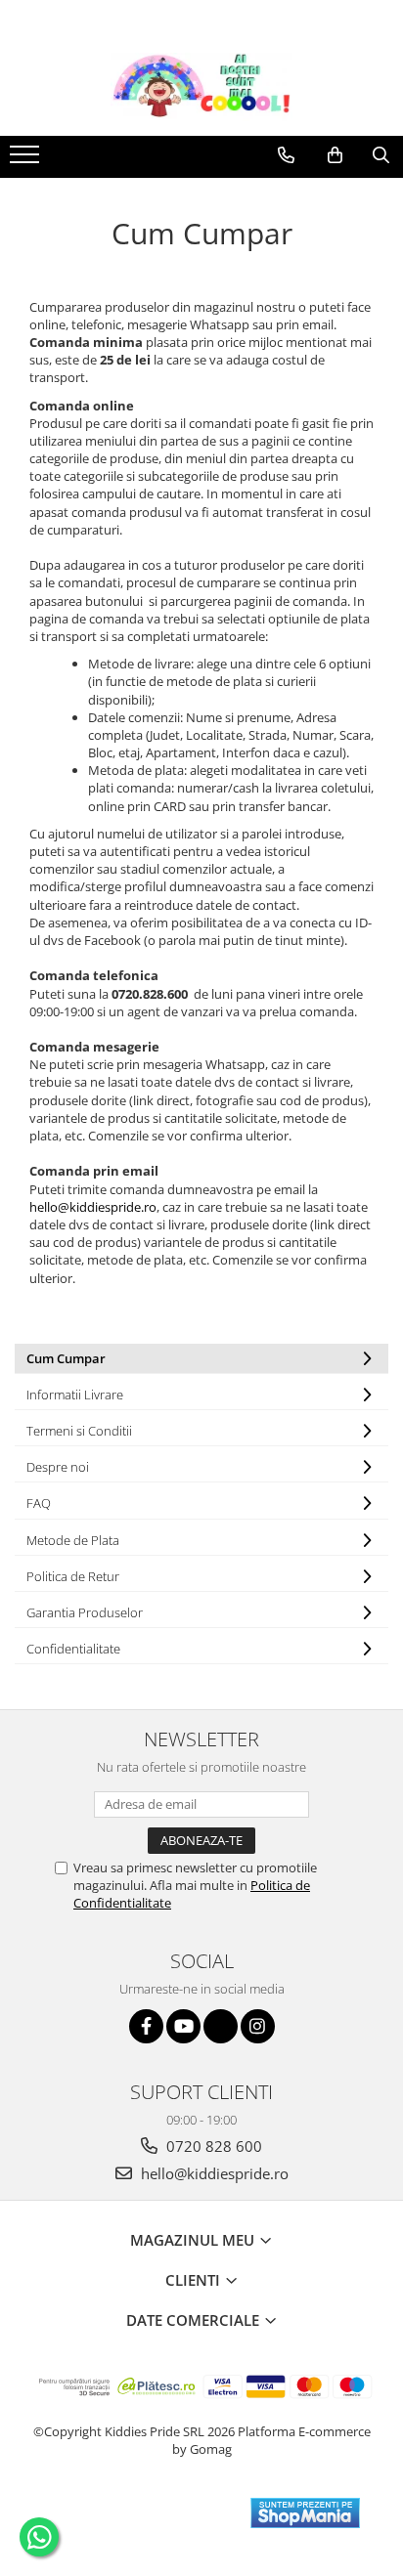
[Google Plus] (221, 2026)
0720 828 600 (212, 2146)
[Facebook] (146, 2026)
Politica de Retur (73, 1576)
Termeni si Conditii (79, 1431)
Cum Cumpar (66, 1358)
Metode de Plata (73, 1540)
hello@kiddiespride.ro (93, 1207)
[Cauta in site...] (381, 155)
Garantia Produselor (85, 1612)
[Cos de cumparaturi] (335, 155)
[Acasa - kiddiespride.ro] (201, 87)
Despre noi (58, 1467)
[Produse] (27, 160)
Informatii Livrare (75, 1395)
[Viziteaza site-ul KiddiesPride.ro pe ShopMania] (305, 2513)
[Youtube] (183, 2026)
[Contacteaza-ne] (286, 155)
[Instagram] (258, 2026)
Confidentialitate (73, 1649)
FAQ (39, 1503)
